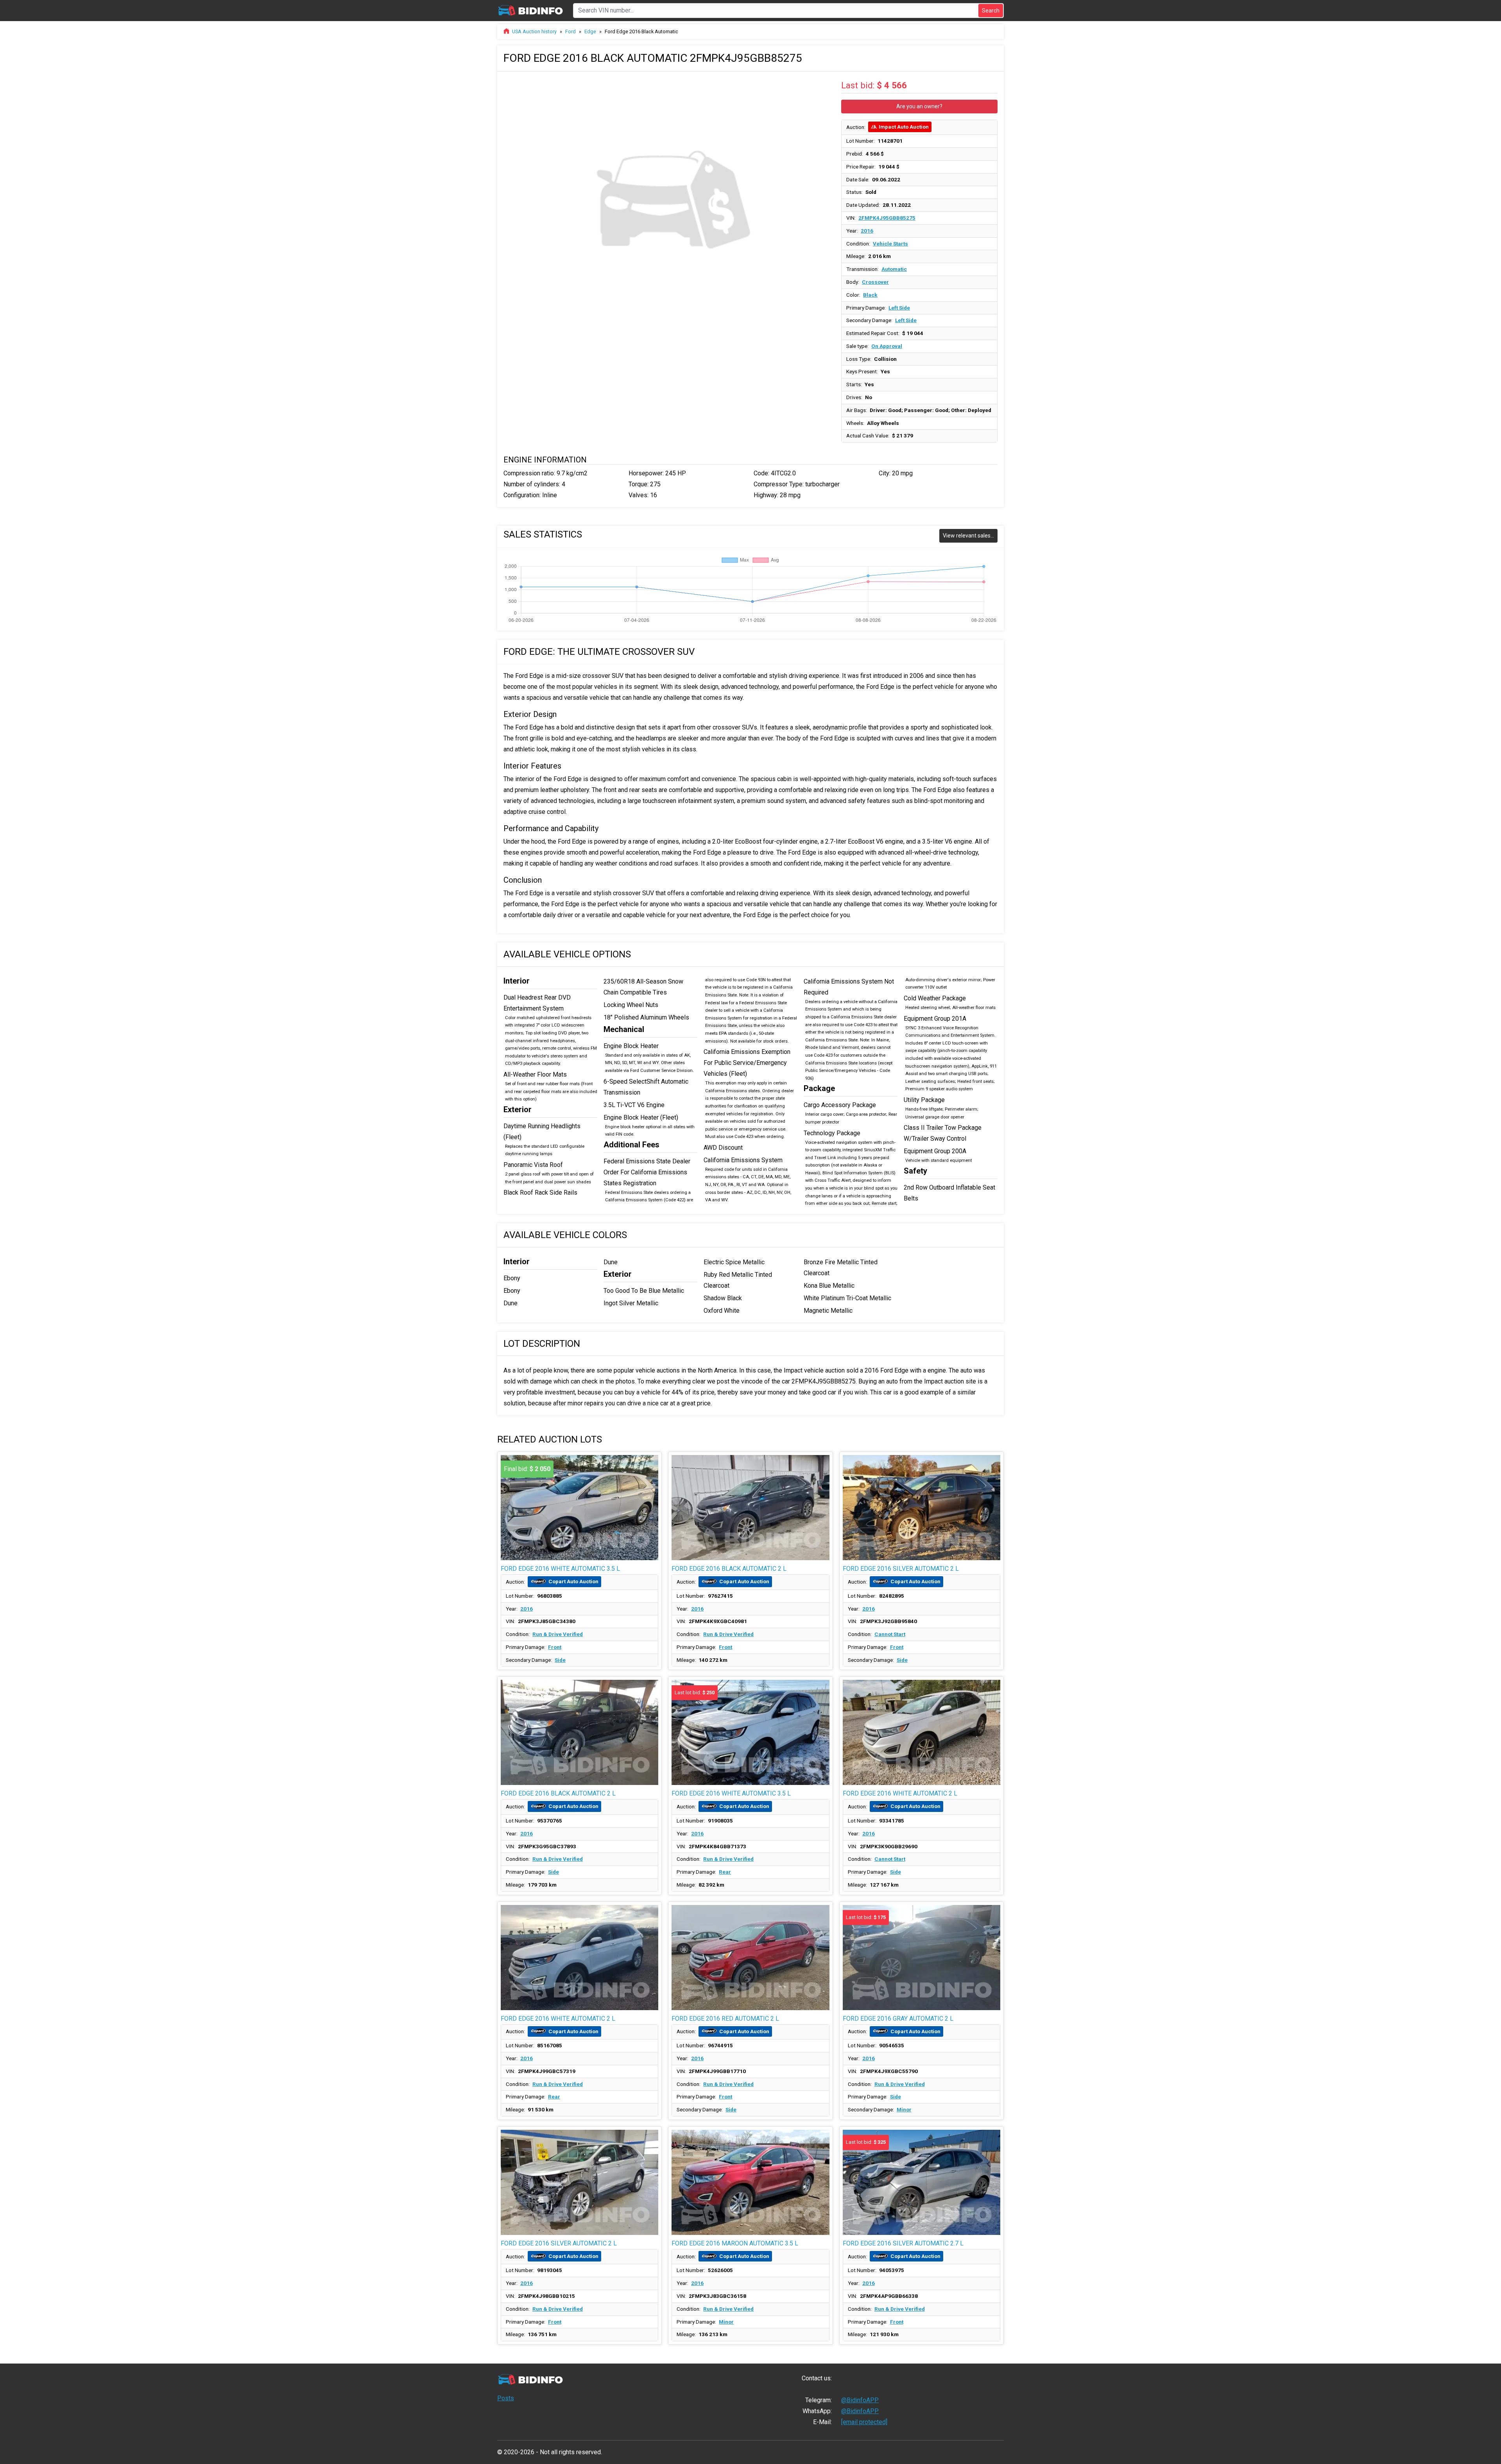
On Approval (887, 346)
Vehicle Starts (890, 244)
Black (870, 295)
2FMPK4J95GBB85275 (887, 218)
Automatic (894, 269)
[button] (825, 85)
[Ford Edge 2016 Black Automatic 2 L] (750, 1508)
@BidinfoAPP (860, 2400)
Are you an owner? (919, 106)
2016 (867, 231)
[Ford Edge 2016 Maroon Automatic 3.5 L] (750, 2182)
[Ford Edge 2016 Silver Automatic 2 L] (922, 1508)
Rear (725, 1872)
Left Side (899, 308)
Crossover (875, 282)
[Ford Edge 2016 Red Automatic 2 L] (750, 1958)
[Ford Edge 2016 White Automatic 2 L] (922, 1732)
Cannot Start (890, 1634)
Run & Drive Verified (558, 1634)
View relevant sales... (968, 536)
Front (555, 1647)
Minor (904, 2109)
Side (560, 1660)
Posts (506, 2398)
